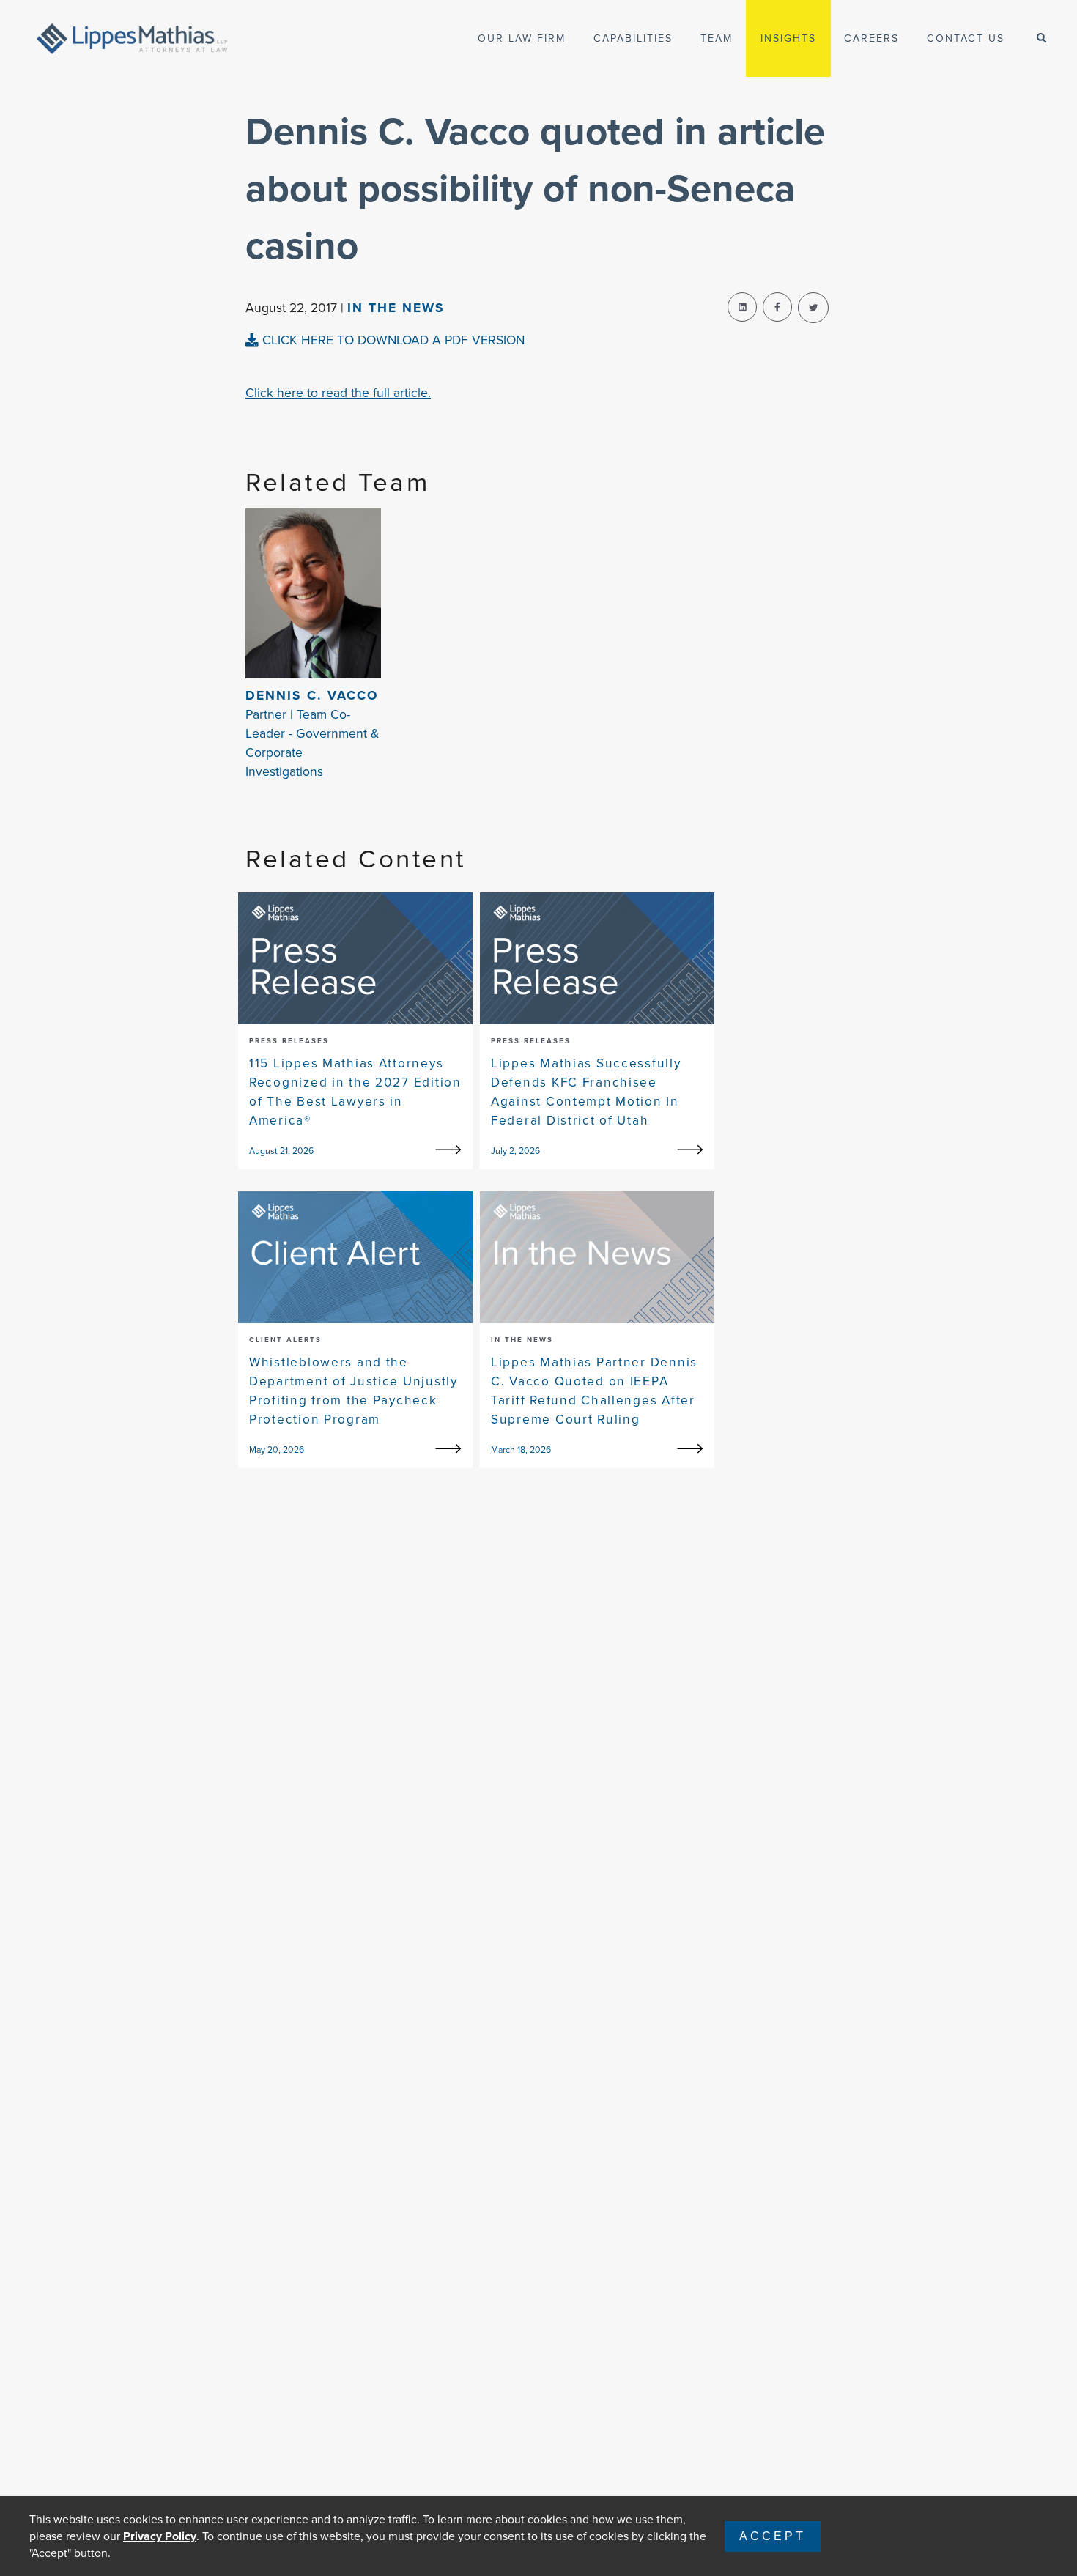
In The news (396, 308)
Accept (773, 2536)
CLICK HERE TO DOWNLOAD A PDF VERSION (392, 340)
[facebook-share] (777, 307)
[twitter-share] (813, 308)
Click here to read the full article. (338, 393)
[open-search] (1041, 38)
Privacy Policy (160, 2536)
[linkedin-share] (742, 307)
